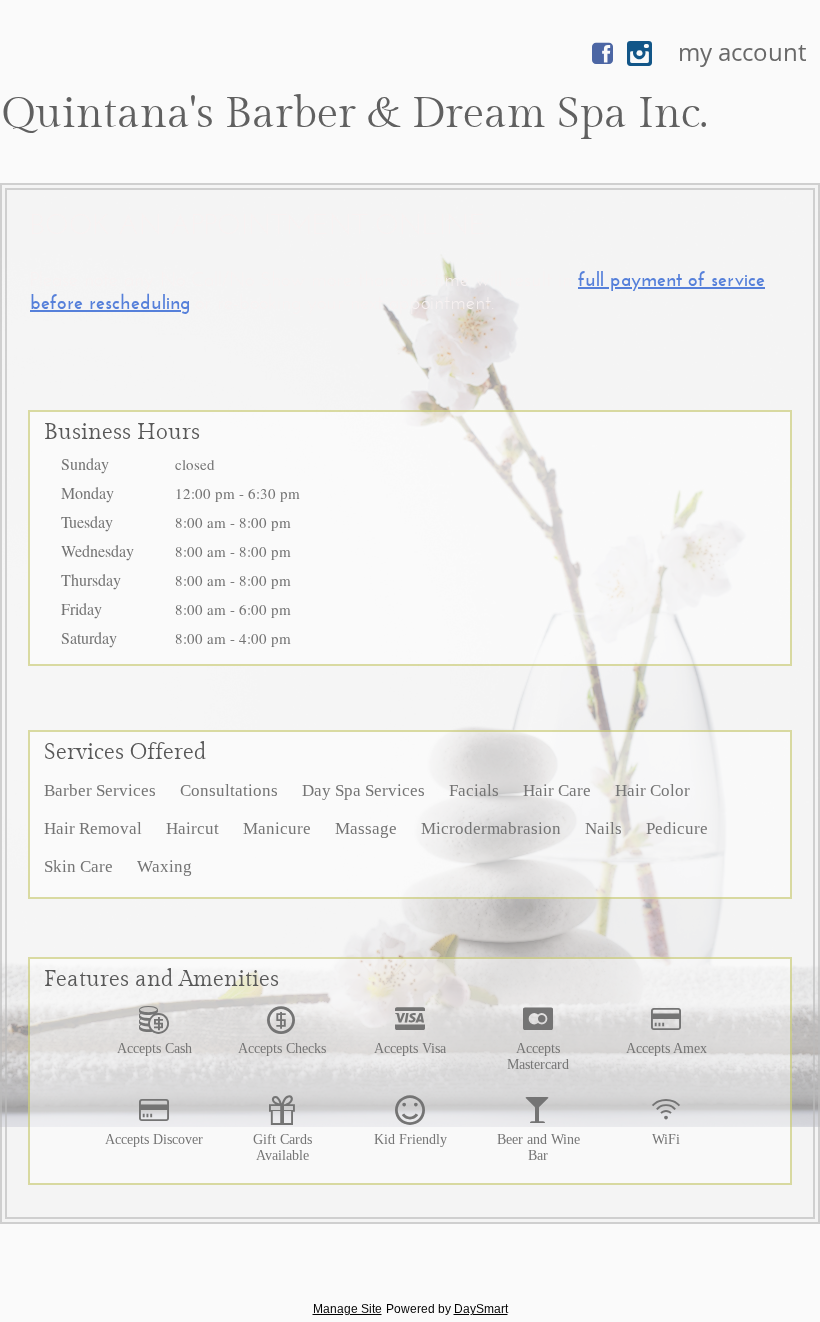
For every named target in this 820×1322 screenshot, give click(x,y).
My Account (742, 51)
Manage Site (347, 1309)
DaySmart (481, 1309)
